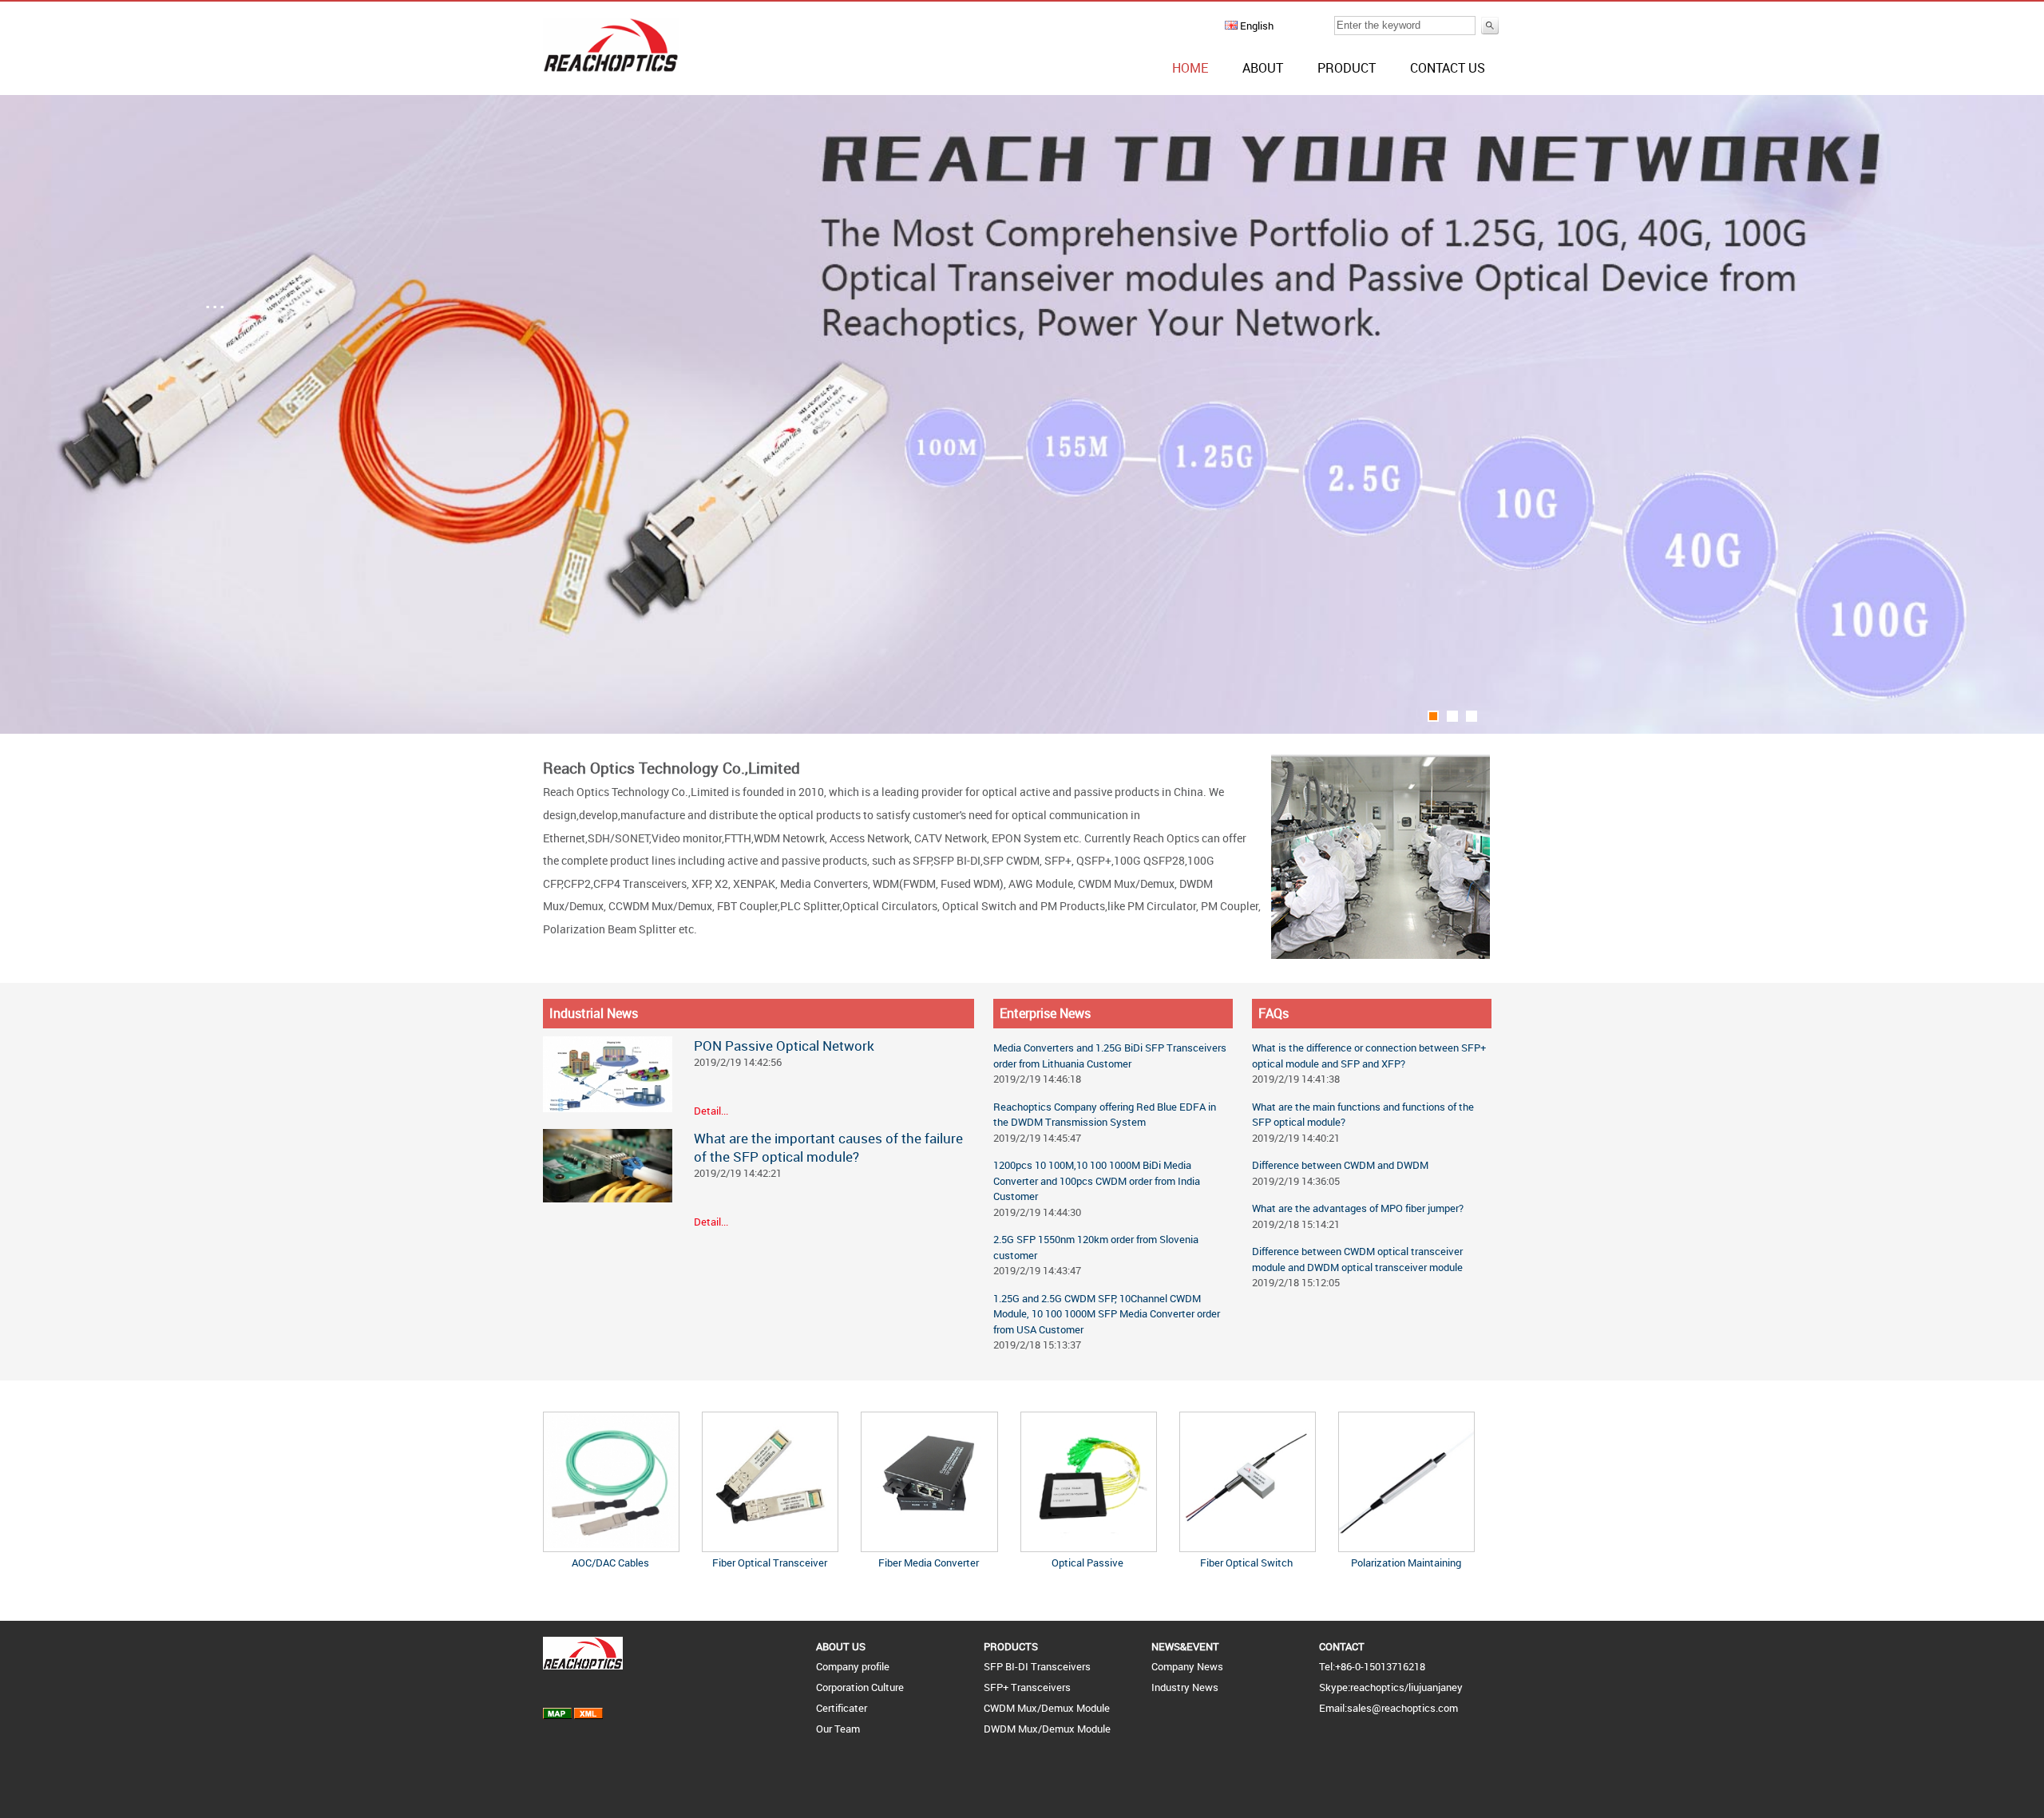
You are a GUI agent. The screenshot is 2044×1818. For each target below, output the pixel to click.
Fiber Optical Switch (1246, 1563)
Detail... (711, 1111)
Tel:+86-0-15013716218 (1372, 1666)
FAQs (1274, 1013)
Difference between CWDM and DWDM (1340, 1165)
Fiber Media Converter (929, 1563)
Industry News (1185, 1687)
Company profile (853, 1666)
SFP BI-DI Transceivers (1037, 1666)
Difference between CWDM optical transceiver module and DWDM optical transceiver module (1357, 1259)
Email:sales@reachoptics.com (1388, 1708)
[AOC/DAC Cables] (611, 1544)
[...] (1022, 730)
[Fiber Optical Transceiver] (770, 1544)
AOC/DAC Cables (610, 1563)
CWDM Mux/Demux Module (1047, 1708)
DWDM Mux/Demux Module (1047, 1729)
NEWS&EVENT (1185, 1646)
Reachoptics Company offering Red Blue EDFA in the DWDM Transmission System (1105, 1115)
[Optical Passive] (1089, 1544)
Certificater (842, 1708)
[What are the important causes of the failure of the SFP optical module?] (608, 1198)
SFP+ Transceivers (1027, 1687)
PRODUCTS (1011, 1646)
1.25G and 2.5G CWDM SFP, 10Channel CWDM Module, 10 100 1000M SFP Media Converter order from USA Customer (1107, 1314)
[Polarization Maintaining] (1406, 1544)
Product (1347, 68)
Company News (1187, 1666)
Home (1190, 68)
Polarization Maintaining (1406, 1563)
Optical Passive (1087, 1563)
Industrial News (594, 1013)
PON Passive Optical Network (784, 1046)
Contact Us (1448, 68)
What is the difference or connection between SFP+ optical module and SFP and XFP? (1369, 1056)
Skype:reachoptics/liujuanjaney (1391, 1687)
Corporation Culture (860, 1687)
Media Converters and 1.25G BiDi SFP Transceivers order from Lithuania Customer (1110, 1056)
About (1263, 68)
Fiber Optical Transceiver (770, 1563)
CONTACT (1342, 1646)
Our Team (838, 1729)
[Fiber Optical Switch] (1248, 1544)
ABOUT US (841, 1646)
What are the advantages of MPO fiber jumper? (1358, 1208)
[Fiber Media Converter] (929, 1544)
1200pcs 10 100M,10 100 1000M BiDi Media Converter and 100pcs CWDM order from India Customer (1097, 1180)
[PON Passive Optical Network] (608, 1108)
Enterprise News (1045, 1013)
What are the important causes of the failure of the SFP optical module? (828, 1147)
